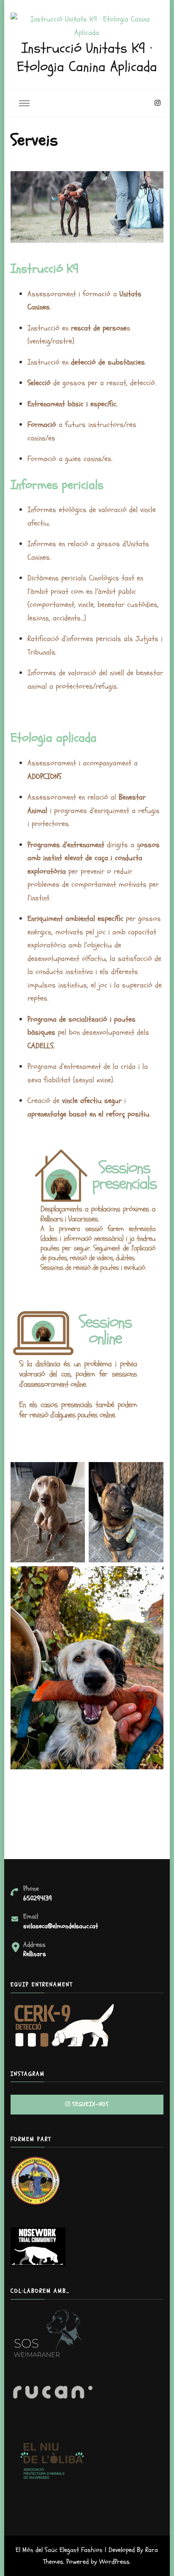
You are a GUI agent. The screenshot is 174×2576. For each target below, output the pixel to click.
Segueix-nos (91, 2104)
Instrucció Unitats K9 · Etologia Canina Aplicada (87, 58)
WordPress (114, 2562)
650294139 (38, 1898)
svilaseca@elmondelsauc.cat (61, 1926)
